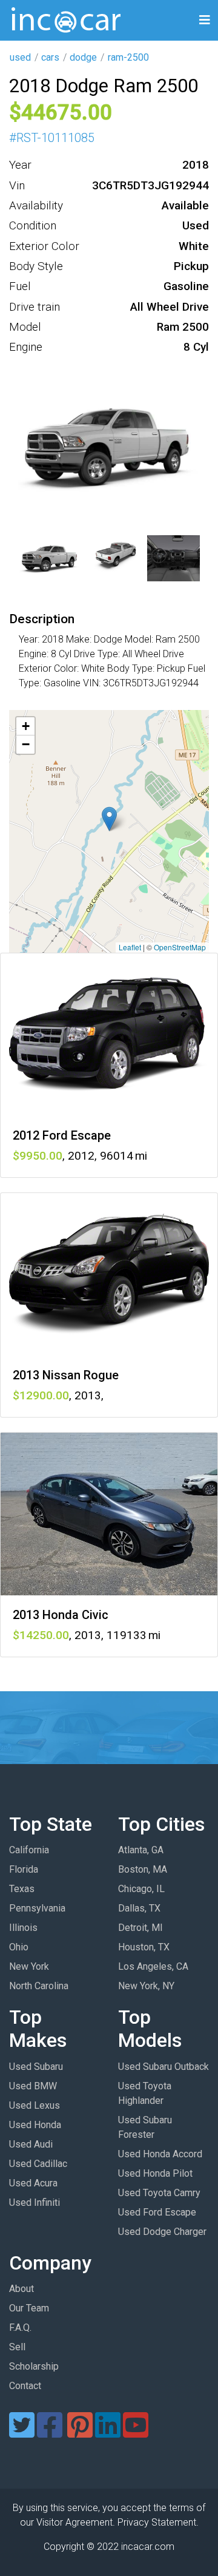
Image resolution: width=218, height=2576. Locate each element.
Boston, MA (143, 1869)
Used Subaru (36, 2067)
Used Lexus (35, 2105)
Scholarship (34, 2366)
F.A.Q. (20, 2328)
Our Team (29, 2308)
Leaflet (130, 947)
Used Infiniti (35, 2202)
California (29, 1850)
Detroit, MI (140, 1928)
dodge (83, 57)
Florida (24, 1869)
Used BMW (33, 2086)
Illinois (23, 1928)
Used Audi (31, 2144)
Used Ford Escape (157, 2212)
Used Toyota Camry (159, 2193)
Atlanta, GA (141, 1850)
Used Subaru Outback (163, 2067)
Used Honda (35, 2125)
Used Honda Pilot (155, 2173)
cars (50, 57)
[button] (109, 819)
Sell (17, 2347)
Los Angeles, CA (153, 1966)
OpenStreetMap (180, 947)
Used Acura (33, 2183)
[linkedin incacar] (108, 2432)
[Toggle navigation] (205, 20)
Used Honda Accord (160, 2154)
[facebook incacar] (50, 2432)
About (21, 2289)
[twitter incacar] (22, 2432)
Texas (22, 1889)
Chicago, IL (141, 1889)
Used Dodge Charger (162, 2232)
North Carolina (39, 1986)
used (20, 57)
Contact (25, 2386)
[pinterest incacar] (80, 2432)
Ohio (19, 1947)
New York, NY (146, 1986)
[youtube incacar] (136, 2432)
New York (29, 1966)
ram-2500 (128, 57)
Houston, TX (144, 1947)
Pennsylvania (37, 1908)
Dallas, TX (139, 1908)
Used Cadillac (38, 2164)
